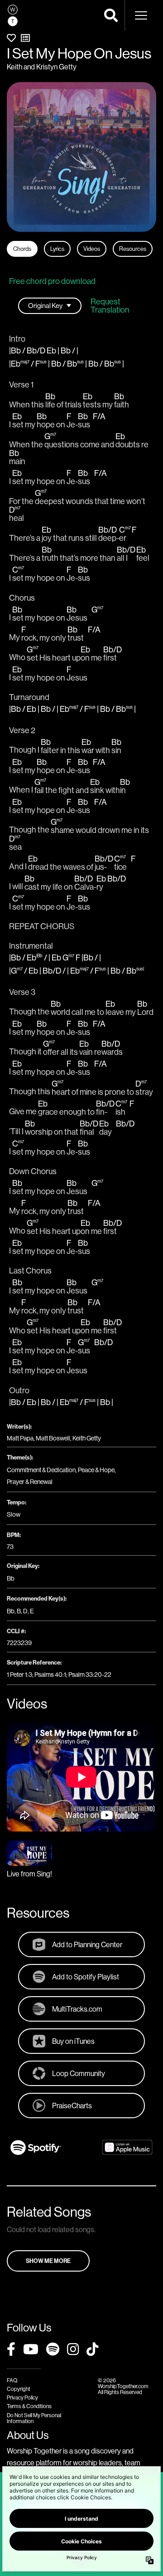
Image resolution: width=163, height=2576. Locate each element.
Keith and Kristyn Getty (42, 67)
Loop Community (79, 2073)
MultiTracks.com (77, 2009)
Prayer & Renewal (30, 1482)
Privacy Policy (22, 2397)
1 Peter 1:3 (19, 1675)
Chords (22, 249)
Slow (14, 1514)
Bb (11, 1578)
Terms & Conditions (29, 2406)
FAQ (12, 2380)
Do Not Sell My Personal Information (34, 2418)
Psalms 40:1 (50, 1675)
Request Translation (110, 306)
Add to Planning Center (87, 1944)
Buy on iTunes (73, 2041)
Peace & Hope (96, 1470)
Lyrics (57, 249)
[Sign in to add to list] (25, 38)
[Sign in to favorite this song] (11, 38)
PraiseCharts (72, 2106)
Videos (92, 249)
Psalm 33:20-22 (90, 1675)
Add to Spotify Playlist (86, 1977)
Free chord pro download (52, 281)
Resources (133, 249)
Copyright (19, 2389)
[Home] (13, 15)
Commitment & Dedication (41, 1470)
